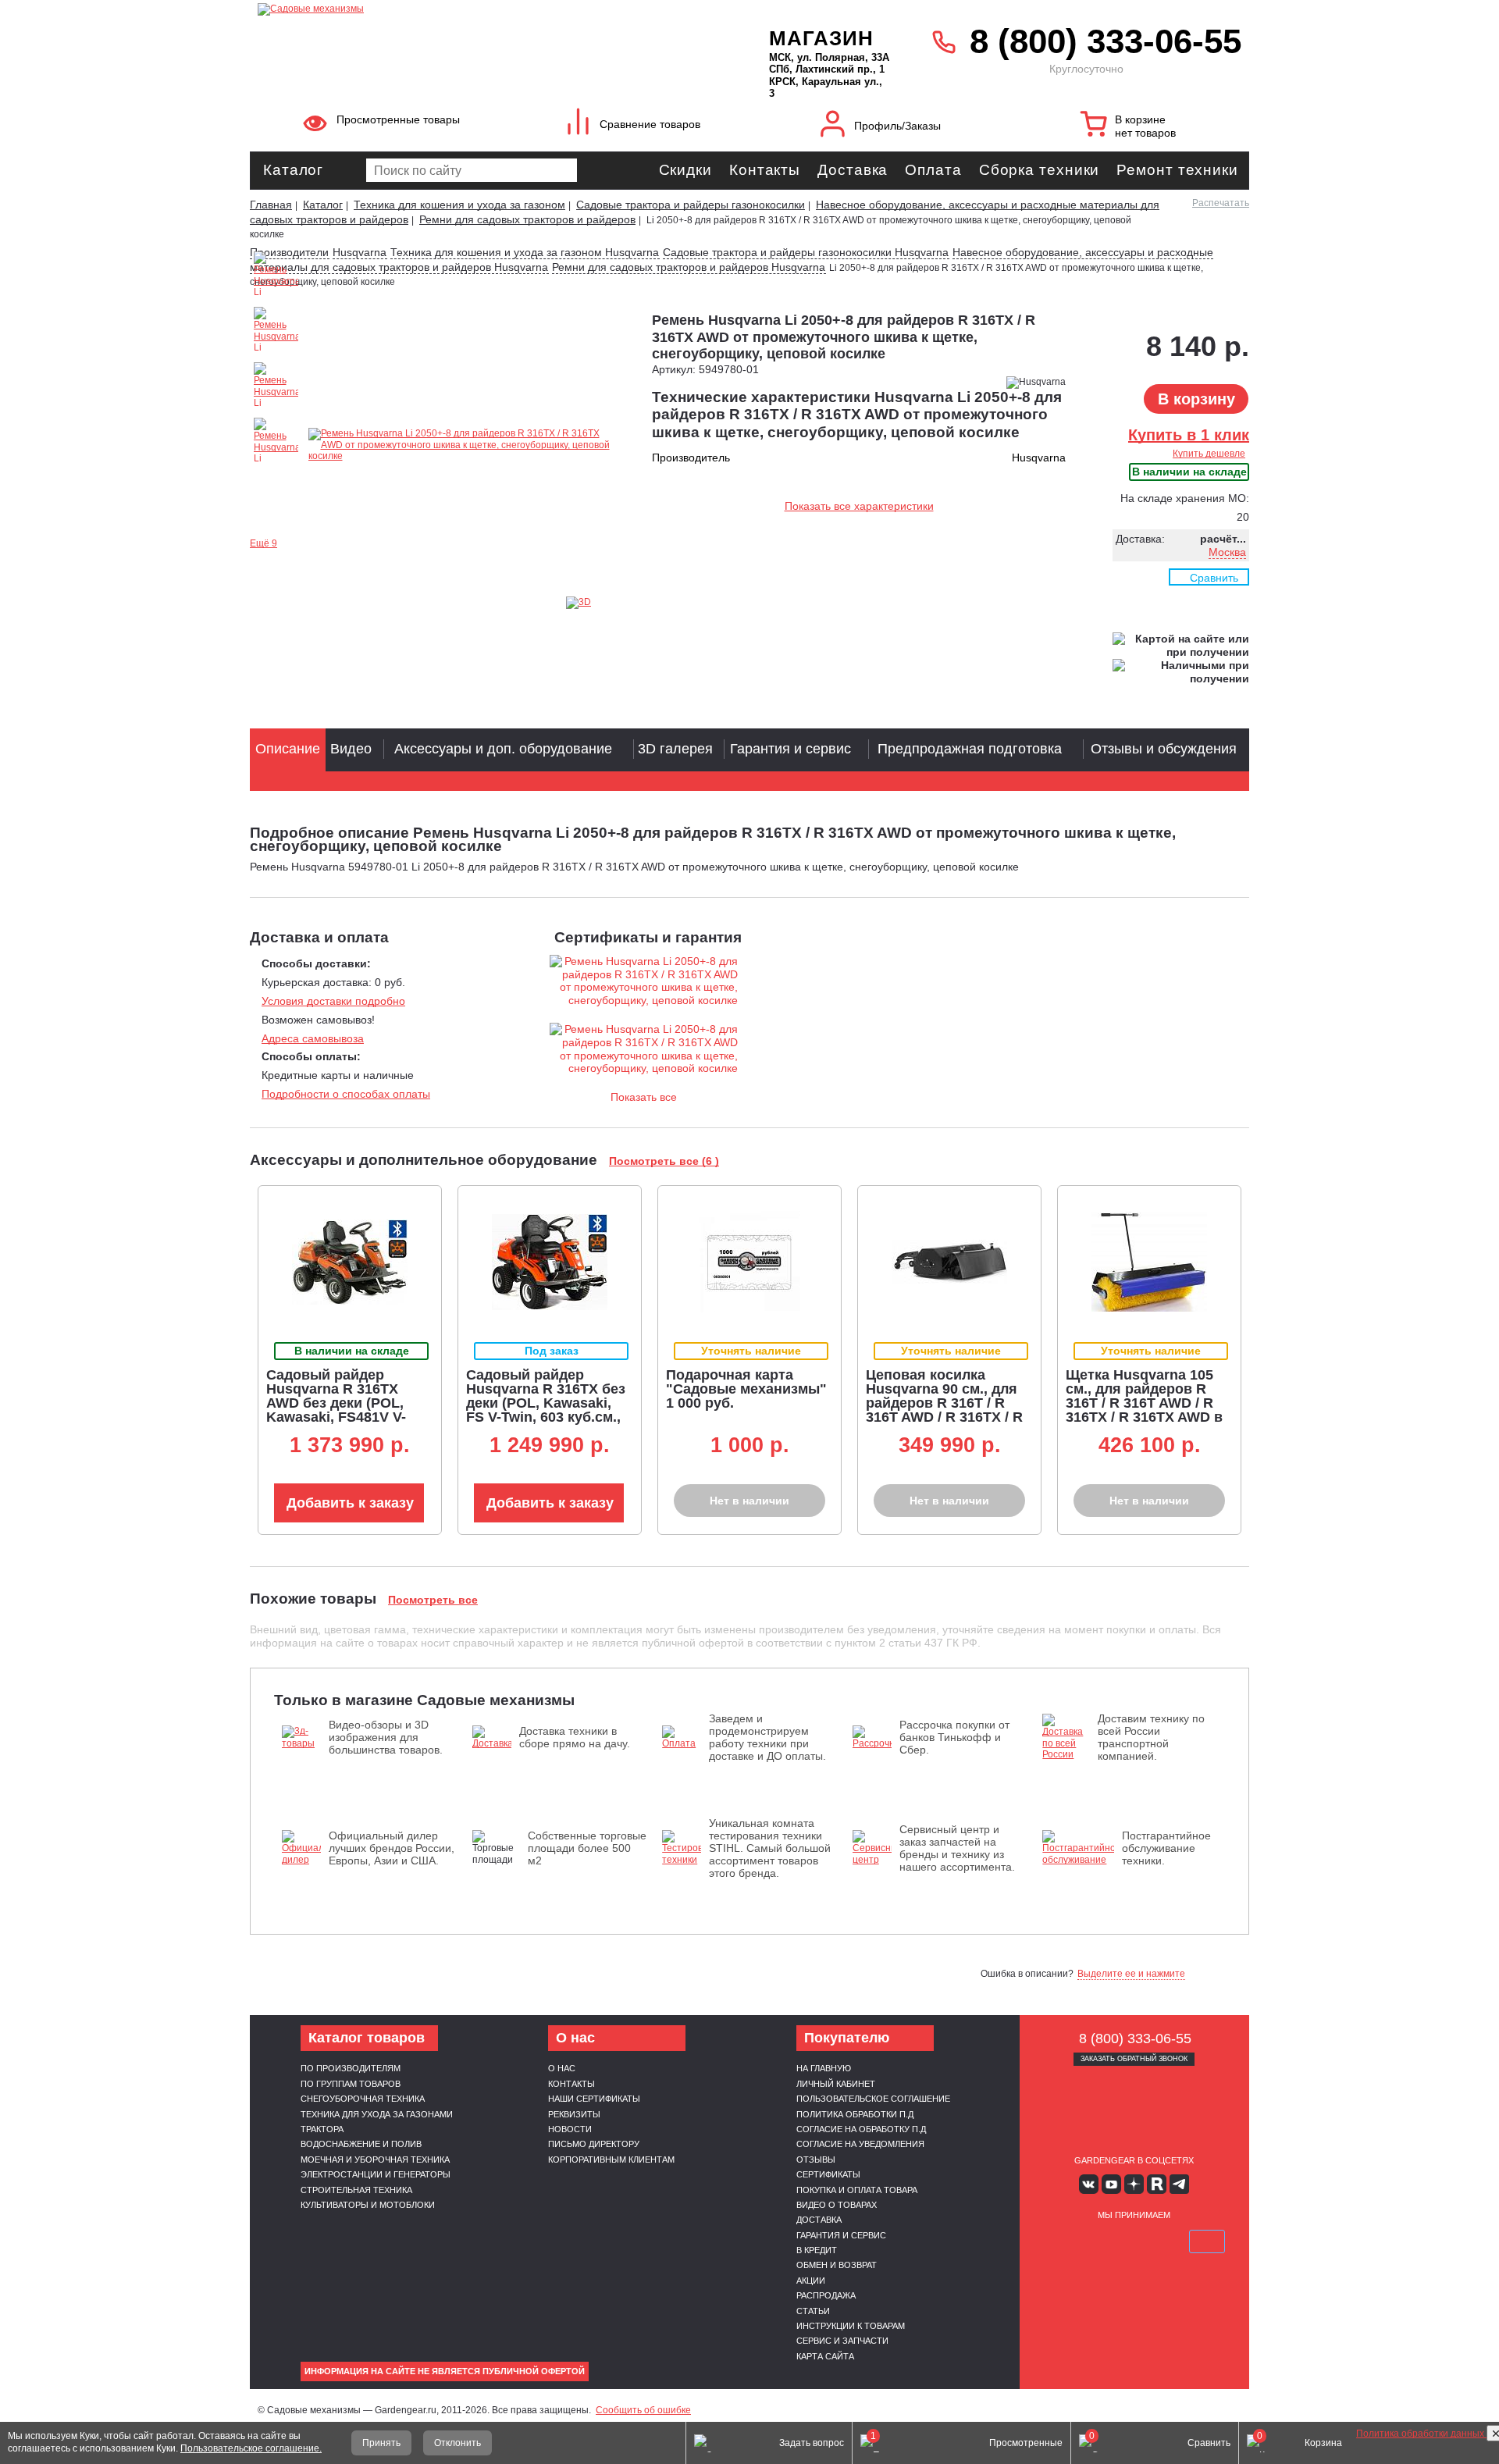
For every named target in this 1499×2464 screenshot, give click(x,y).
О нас (562, 2068)
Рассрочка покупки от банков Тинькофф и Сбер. (954, 1737)
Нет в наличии (749, 1501)
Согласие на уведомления (860, 2144)
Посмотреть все (433, 1600)
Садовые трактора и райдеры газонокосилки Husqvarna (806, 252)
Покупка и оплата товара (857, 2190)
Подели (1152, 2241)
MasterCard (1097, 2241)
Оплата (933, 170)
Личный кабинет (836, 2084)
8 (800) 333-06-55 (1106, 41)
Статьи (813, 2311)
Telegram (1179, 2184)
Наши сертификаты (594, 2099)
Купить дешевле (1209, 454)
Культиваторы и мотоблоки (368, 2205)
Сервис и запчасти (842, 2341)
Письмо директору (594, 2144)
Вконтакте (1089, 2184)
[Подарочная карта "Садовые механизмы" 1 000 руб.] (749, 1262)
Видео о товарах (837, 2205)
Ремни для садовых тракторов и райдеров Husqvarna (689, 267)
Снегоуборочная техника (363, 2099)
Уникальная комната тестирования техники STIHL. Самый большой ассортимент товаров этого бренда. (770, 1848)
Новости (570, 2129)
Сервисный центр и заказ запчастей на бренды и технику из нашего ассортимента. (957, 1848)
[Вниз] (1429, 110)
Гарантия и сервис (841, 2235)
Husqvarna (360, 252)
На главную (824, 2068)
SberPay (1207, 2241)
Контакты (765, 170)
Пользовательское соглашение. (251, 2448)
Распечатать (1221, 203)
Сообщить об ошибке (643, 2410)
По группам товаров (351, 2084)
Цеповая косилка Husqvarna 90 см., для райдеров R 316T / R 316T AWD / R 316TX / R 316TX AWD (944, 1403)
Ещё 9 (263, 543)
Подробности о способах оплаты (346, 1094)
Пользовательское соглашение (873, 2099)
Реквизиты (574, 2114)
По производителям (351, 2068)
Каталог (293, 170)
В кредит (817, 2250)
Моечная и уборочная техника (375, 2160)
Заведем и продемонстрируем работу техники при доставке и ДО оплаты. (767, 1737)
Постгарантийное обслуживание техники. (1166, 1848)
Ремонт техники (1177, 170)
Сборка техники (1040, 170)
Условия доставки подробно (333, 1001)
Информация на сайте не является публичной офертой (445, 2371)
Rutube (1157, 2184)
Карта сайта (825, 2356)
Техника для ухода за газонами (377, 2114)
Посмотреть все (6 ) (664, 1161)
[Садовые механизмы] (479, 8)
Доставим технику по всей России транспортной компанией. (1151, 1737)
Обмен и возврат (837, 2265)
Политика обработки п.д (855, 2114)
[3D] (597, 603)
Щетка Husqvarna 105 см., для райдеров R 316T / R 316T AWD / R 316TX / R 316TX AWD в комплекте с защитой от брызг (1144, 1410)
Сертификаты (828, 2174)
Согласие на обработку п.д (861, 2129)
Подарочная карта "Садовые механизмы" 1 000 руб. (746, 1389)
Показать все (644, 1097)
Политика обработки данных (1421, 2434)
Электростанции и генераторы (376, 2174)
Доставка (853, 170)
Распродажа (826, 2295)
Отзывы (816, 2160)
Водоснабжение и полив (361, 2144)
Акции (811, 2281)
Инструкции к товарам (851, 2326)
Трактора (322, 2129)
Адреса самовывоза (313, 1038)
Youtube (1111, 2184)
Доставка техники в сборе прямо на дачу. (575, 1737)
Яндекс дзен (1134, 2184)
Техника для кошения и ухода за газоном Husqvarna (525, 252)
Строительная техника (356, 2190)
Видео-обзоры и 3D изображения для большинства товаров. (386, 1737)
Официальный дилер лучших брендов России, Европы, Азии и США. (392, 1848)
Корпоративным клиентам (611, 2160)
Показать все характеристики (859, 506)
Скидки (685, 170)
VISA (1060, 2241)
